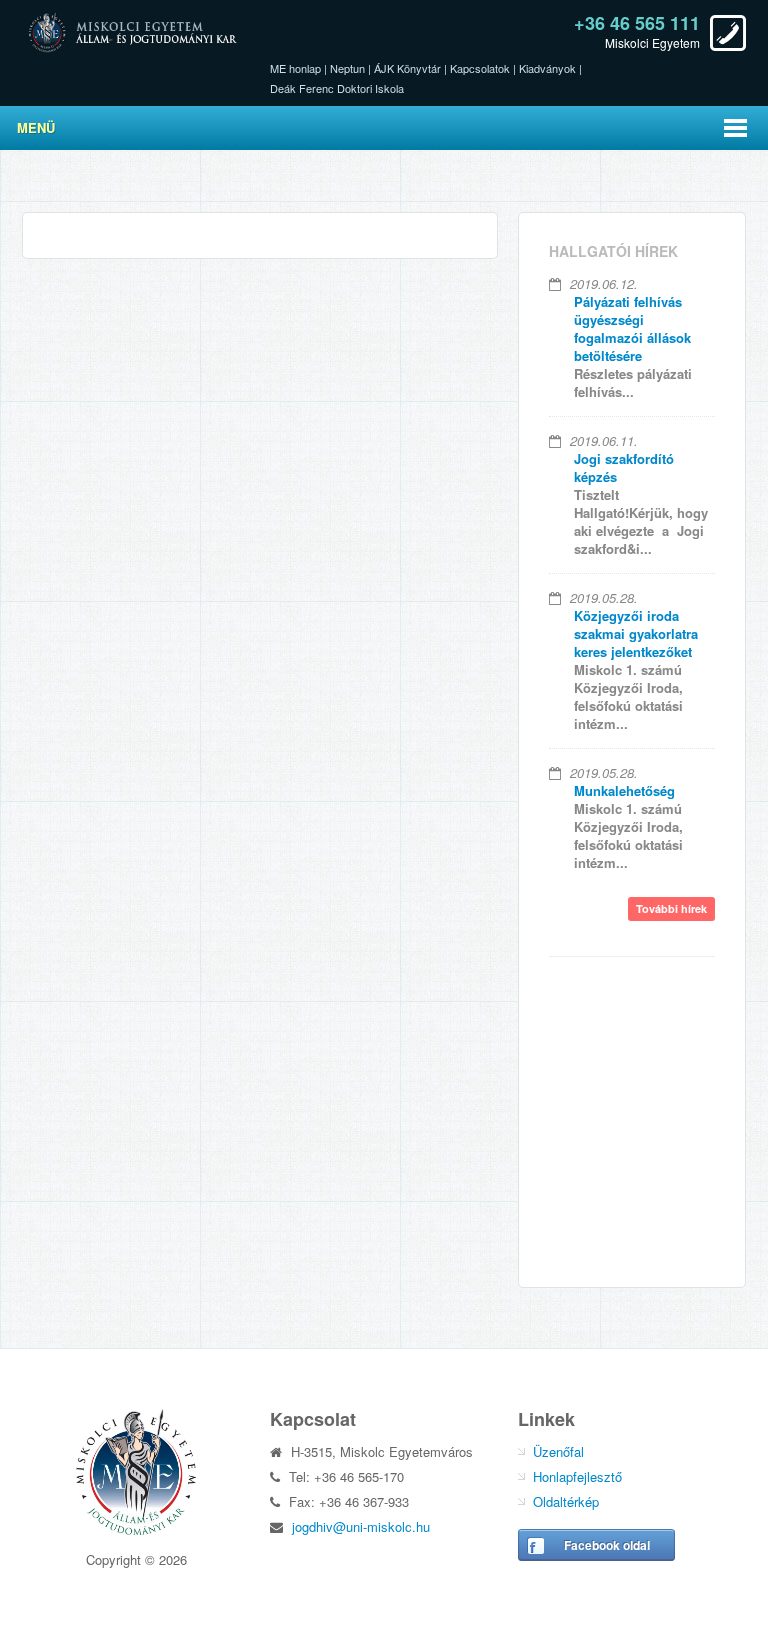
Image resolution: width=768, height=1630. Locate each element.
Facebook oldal (607, 1545)
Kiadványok (547, 68)
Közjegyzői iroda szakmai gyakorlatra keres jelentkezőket (636, 633)
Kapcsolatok (480, 68)
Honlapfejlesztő (577, 1476)
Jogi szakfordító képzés (624, 467)
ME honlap (295, 68)
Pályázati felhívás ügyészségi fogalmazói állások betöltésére (632, 328)
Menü (36, 127)
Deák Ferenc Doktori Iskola (337, 88)
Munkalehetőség (624, 790)
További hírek (671, 908)
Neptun (347, 68)
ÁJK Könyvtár (407, 68)
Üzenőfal (558, 1451)
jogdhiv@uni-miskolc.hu (361, 1526)
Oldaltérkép (566, 1501)
